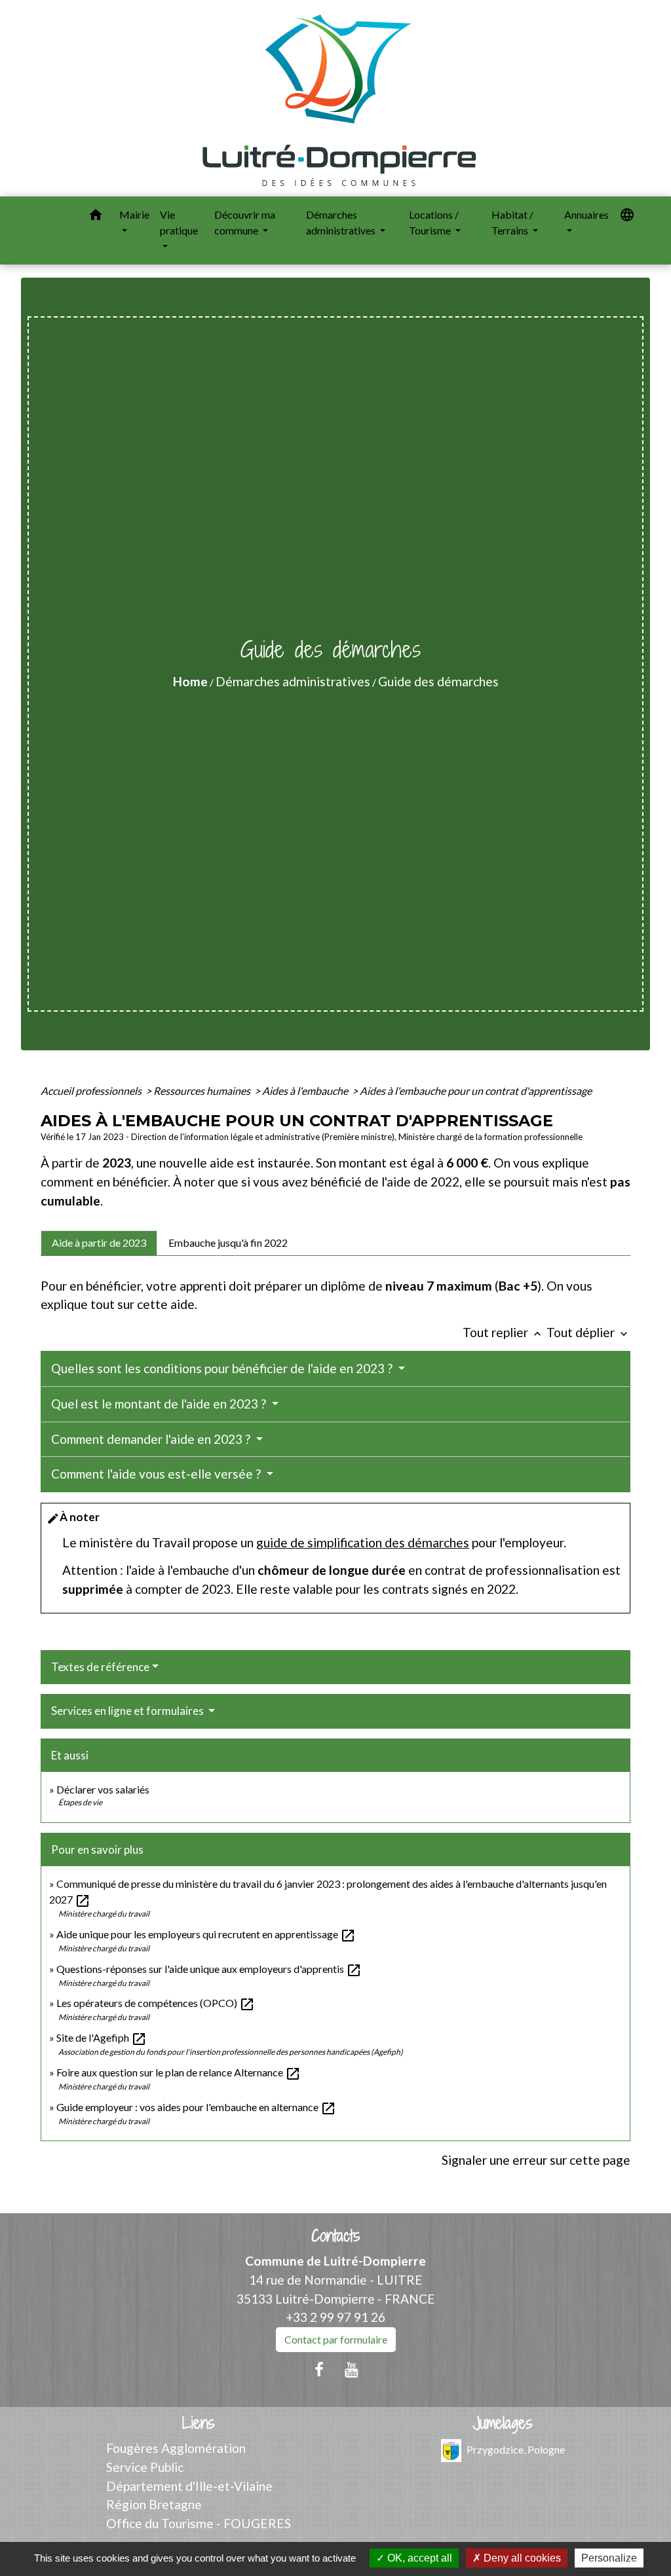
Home (190, 681)
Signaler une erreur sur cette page (536, 2160)
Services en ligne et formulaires (128, 1711)
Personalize (609, 2558)
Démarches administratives (293, 681)
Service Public (145, 2467)
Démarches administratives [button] (342, 222)
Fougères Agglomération (176, 2448)
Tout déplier (588, 1332)
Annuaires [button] (586, 214)
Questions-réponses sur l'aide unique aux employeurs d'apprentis (209, 1969)
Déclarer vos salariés (104, 1789)
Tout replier (503, 1332)
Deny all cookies (521, 2558)
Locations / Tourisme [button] (434, 222)
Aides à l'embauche (306, 1091)
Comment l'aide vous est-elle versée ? (157, 1474)
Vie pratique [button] (179, 222)
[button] (96, 217)
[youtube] (352, 2369)
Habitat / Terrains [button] (512, 222)
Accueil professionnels (92, 1091)
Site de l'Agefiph (102, 2037)
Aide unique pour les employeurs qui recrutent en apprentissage (206, 1934)
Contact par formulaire (336, 2339)
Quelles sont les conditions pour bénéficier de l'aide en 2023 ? (223, 1368)
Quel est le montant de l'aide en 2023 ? (160, 1404)
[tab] (99, 1243)
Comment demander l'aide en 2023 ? (152, 1439)
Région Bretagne (154, 2504)
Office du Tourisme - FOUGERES (199, 2523)
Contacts (336, 2236)
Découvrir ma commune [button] (245, 222)
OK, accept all (418, 2558)
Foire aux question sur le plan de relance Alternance (179, 2072)
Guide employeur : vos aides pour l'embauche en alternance (196, 2107)
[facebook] (319, 2369)
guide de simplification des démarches (363, 1542)
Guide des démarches (438, 681)
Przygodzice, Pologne (516, 2449)
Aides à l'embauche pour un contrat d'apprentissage (476, 1091)
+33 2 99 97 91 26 (335, 2317)
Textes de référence (100, 1667)
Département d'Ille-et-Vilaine (189, 2486)
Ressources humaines (203, 1091)
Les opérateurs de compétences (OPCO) (156, 2003)
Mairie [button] (134, 214)
